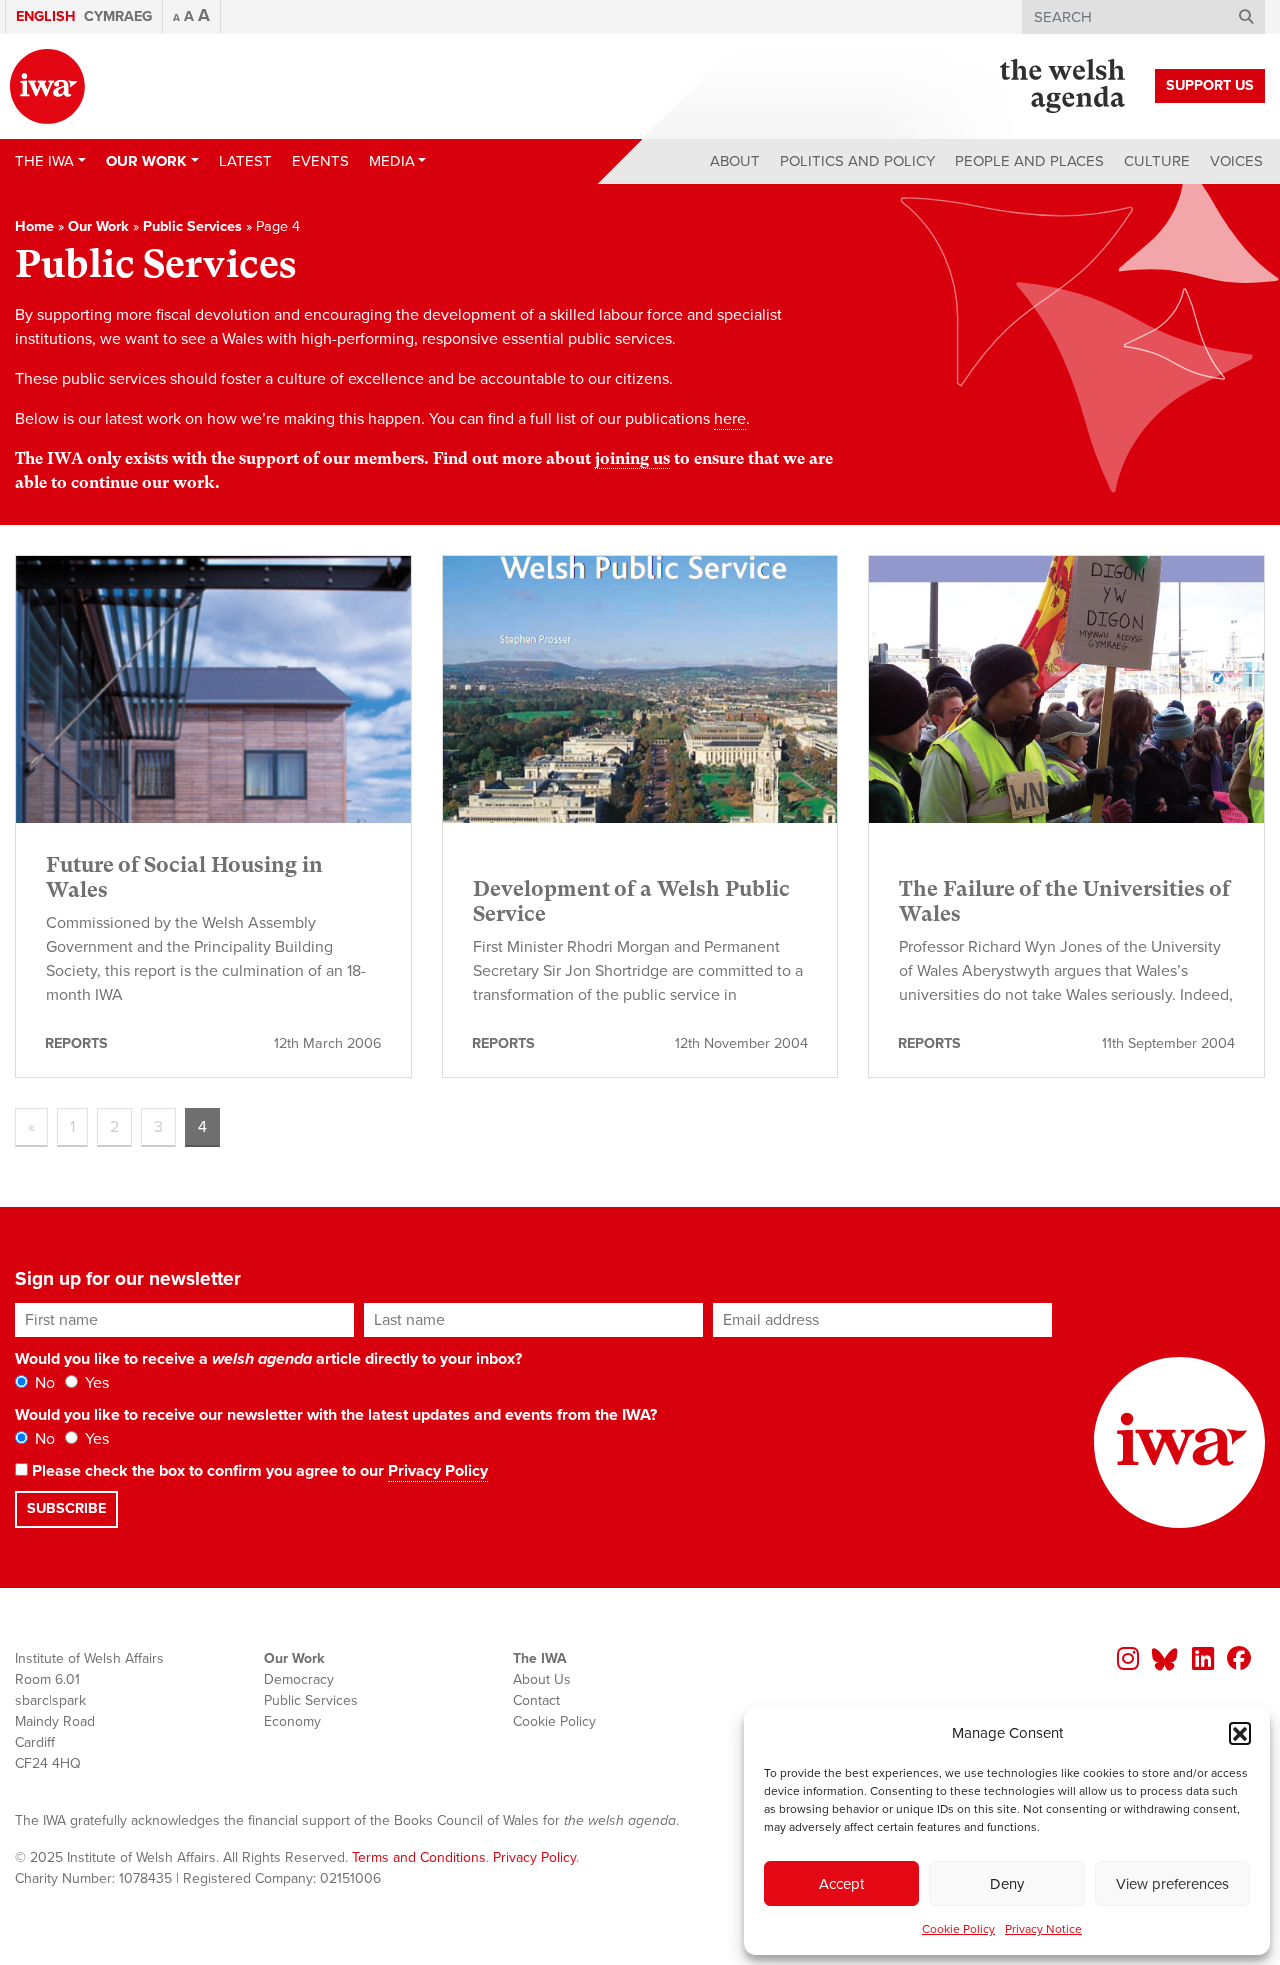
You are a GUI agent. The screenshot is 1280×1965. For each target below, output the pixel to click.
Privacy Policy (438, 1471)
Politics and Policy (857, 161)
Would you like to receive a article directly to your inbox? (268, 1359)
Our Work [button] (146, 161)
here (730, 419)
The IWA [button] (44, 161)
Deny (1007, 1884)
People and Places (1029, 161)
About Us (542, 1679)
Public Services (192, 226)
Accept (841, 1884)
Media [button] (392, 161)
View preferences (1172, 1884)
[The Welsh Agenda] (1062, 86)
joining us (632, 458)
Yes (95, 1383)
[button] (1240, 1733)
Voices (1236, 161)
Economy (292, 1721)
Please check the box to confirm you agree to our (258, 1471)
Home (34, 226)
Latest (245, 161)
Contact (536, 1700)
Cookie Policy (958, 1929)
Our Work (98, 226)
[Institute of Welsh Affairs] (47, 86)
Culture (1157, 161)
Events (320, 161)
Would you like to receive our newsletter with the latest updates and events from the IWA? (336, 1415)
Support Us (1210, 85)
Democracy (299, 1679)
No (43, 1383)
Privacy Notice (1043, 1929)
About (735, 161)
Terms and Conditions (419, 1857)
